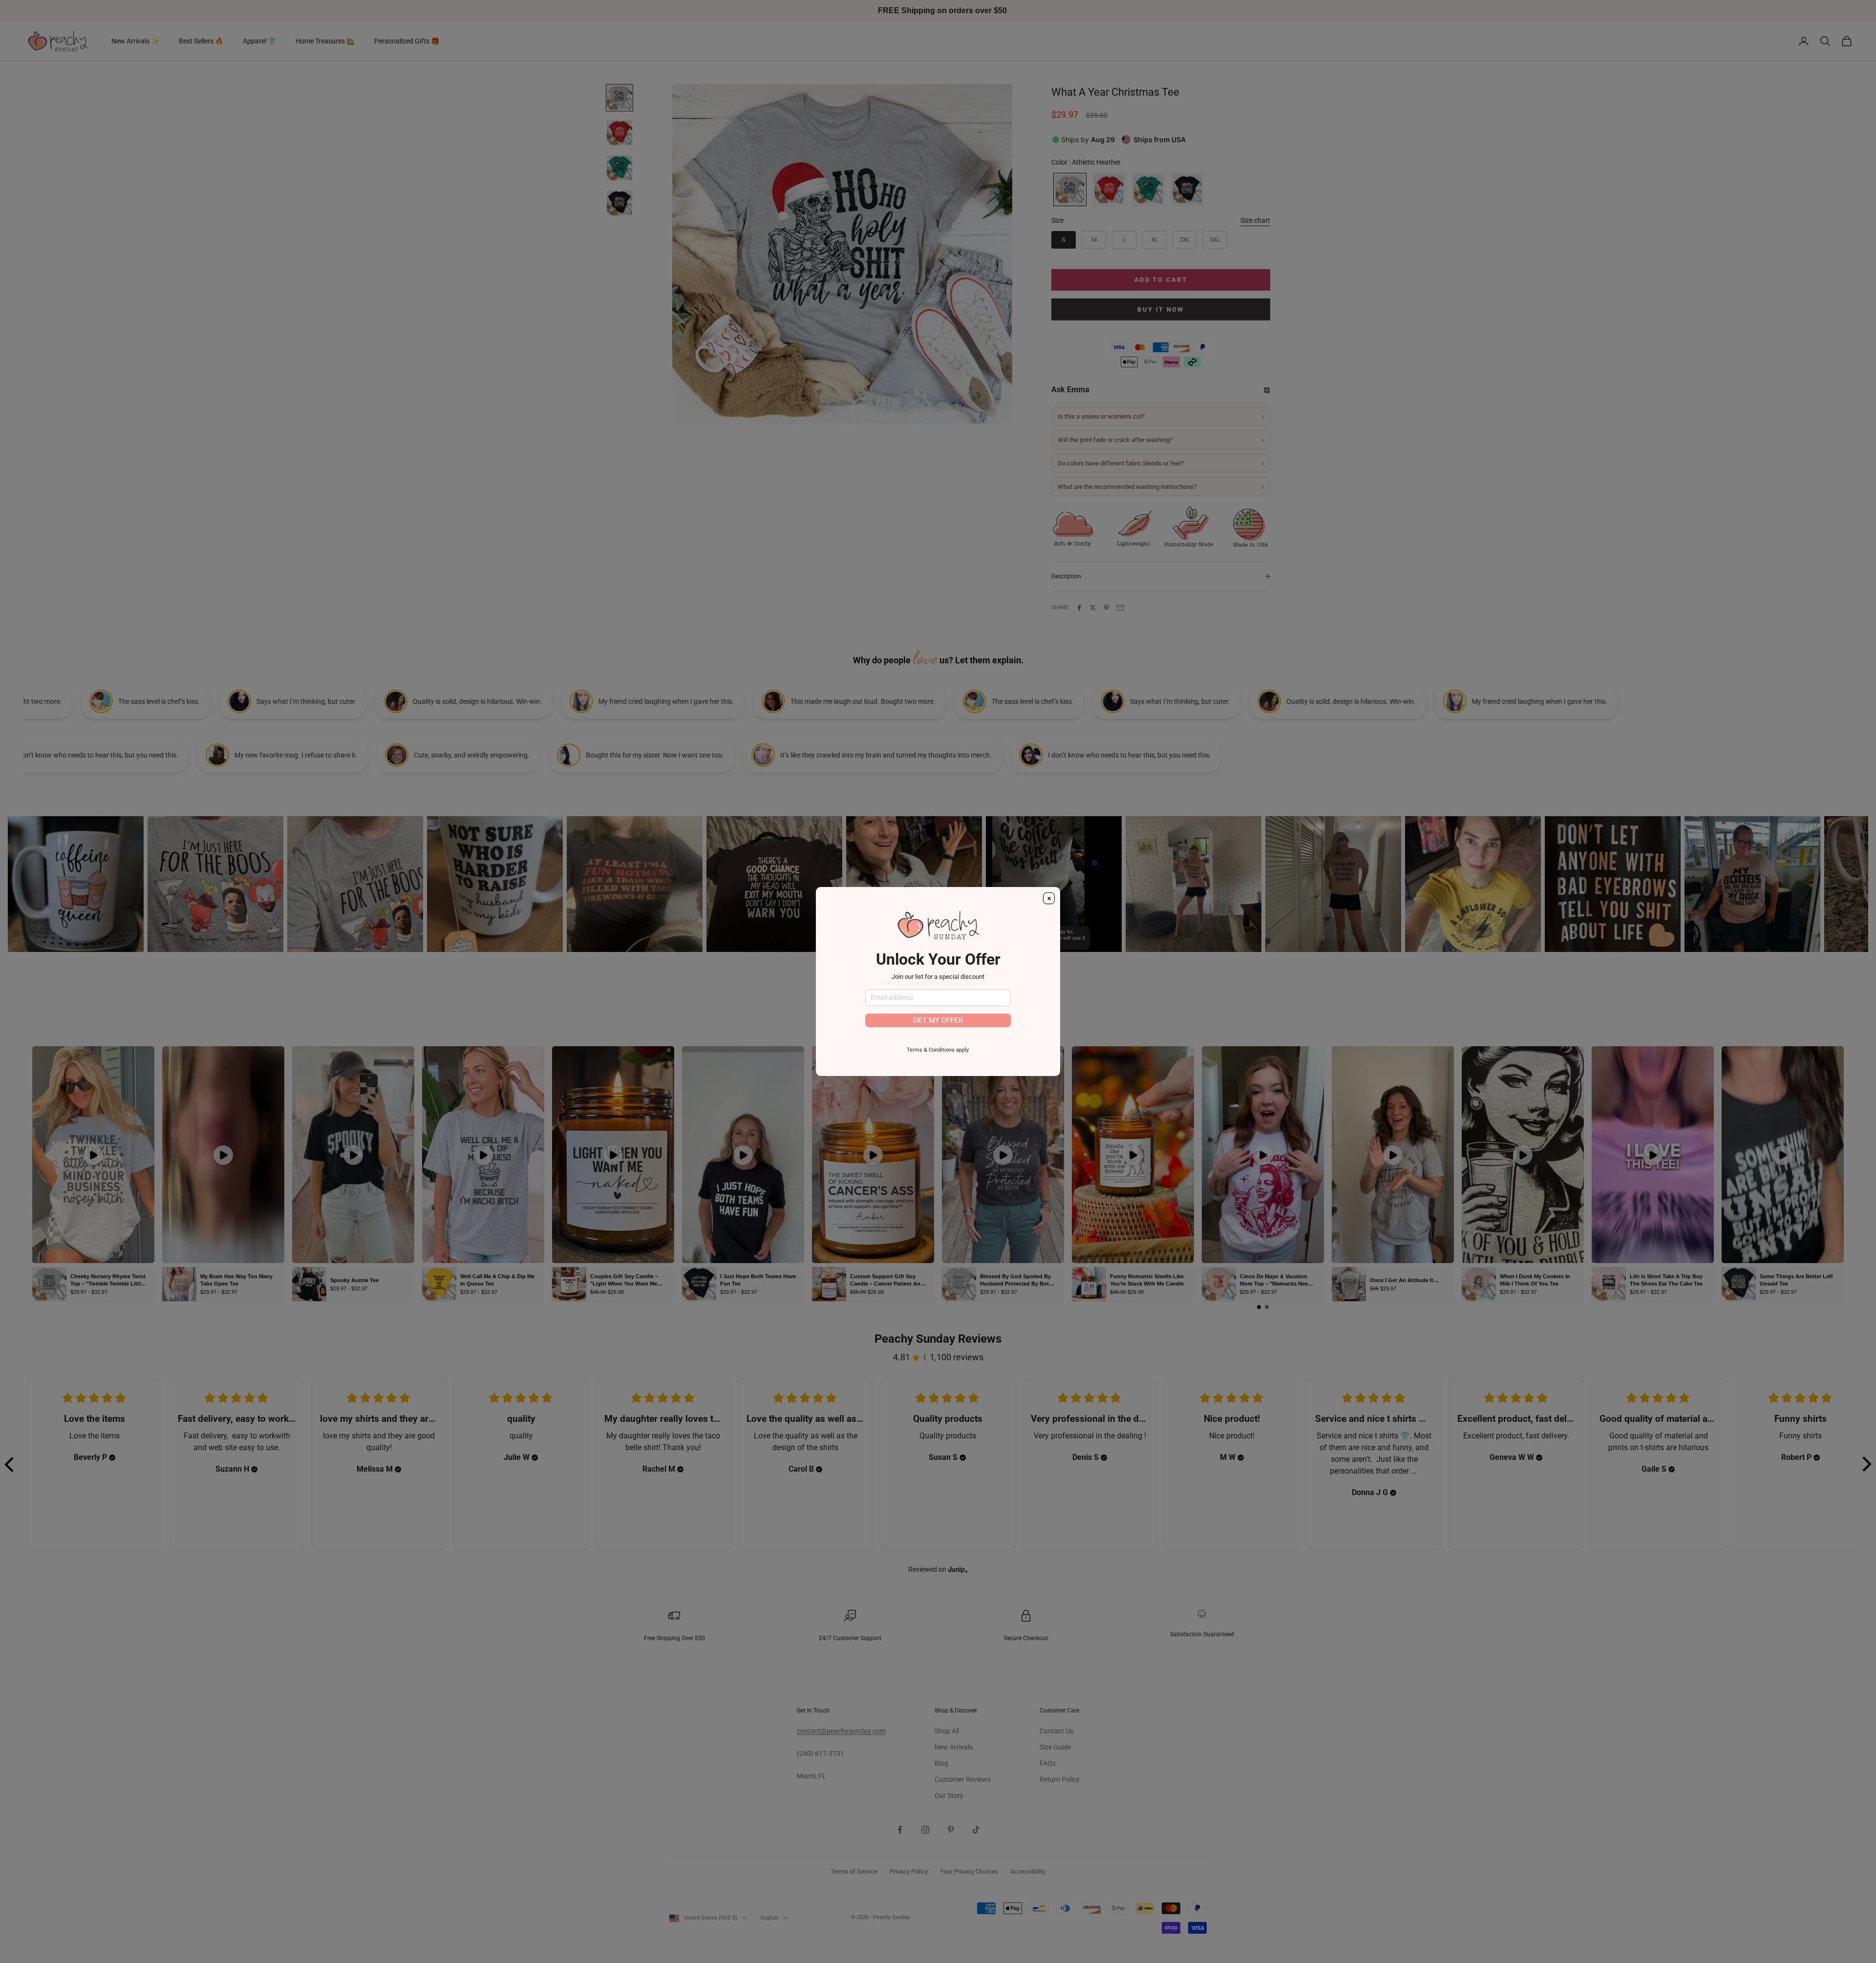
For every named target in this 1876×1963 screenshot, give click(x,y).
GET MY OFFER (938, 1020)
